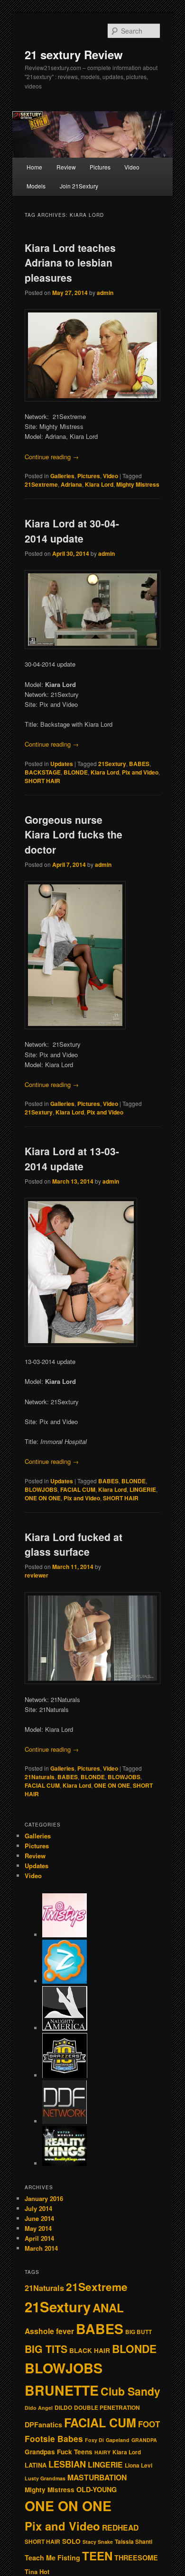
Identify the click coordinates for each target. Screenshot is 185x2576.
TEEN (97, 2556)
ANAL (108, 2308)
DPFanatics (43, 2424)
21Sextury (112, 764)
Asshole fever (49, 2331)
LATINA (36, 2465)
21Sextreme (41, 484)
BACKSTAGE (43, 772)
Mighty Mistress (138, 484)
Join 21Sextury (79, 186)
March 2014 (41, 2248)
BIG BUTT (139, 2332)
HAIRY (102, 2452)
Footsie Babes (54, 2438)
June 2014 (39, 2218)
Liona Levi (139, 2465)
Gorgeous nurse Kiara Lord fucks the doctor (74, 834)
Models (36, 186)
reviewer (37, 1575)
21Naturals (40, 1777)
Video (132, 167)
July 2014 (38, 2208)
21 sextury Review (74, 54)
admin (105, 293)
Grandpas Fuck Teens (59, 2452)
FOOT (149, 2424)
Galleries (62, 476)
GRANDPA (144, 2440)
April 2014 (39, 2238)
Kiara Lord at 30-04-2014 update (72, 531)
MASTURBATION (97, 2477)
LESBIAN (67, 2464)
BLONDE (76, 772)
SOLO (71, 2541)
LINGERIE (143, 1489)
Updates (62, 764)
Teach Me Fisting (52, 2558)
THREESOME (136, 2558)
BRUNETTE (62, 2390)
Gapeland (118, 2440)
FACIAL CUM (78, 1489)
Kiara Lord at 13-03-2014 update (72, 1159)
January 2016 (44, 2198)
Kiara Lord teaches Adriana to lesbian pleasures (70, 263)
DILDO (63, 2408)
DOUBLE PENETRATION (107, 2408)
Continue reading (52, 457)
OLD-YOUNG (97, 2489)
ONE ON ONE (43, 1498)
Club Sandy (130, 2391)
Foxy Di (94, 2440)
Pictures (100, 167)
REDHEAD (120, 2527)
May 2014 (38, 2228)
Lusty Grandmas (45, 2478)
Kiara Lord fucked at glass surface (74, 1544)
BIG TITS (46, 2349)
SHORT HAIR (42, 781)
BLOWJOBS (41, 1489)
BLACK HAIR (90, 2350)
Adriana (71, 484)
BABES (139, 764)
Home (34, 167)
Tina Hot (37, 2572)
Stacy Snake (98, 2542)
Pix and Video (140, 772)
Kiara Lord (99, 484)
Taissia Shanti (134, 2542)
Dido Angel (39, 2408)
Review (66, 167)
